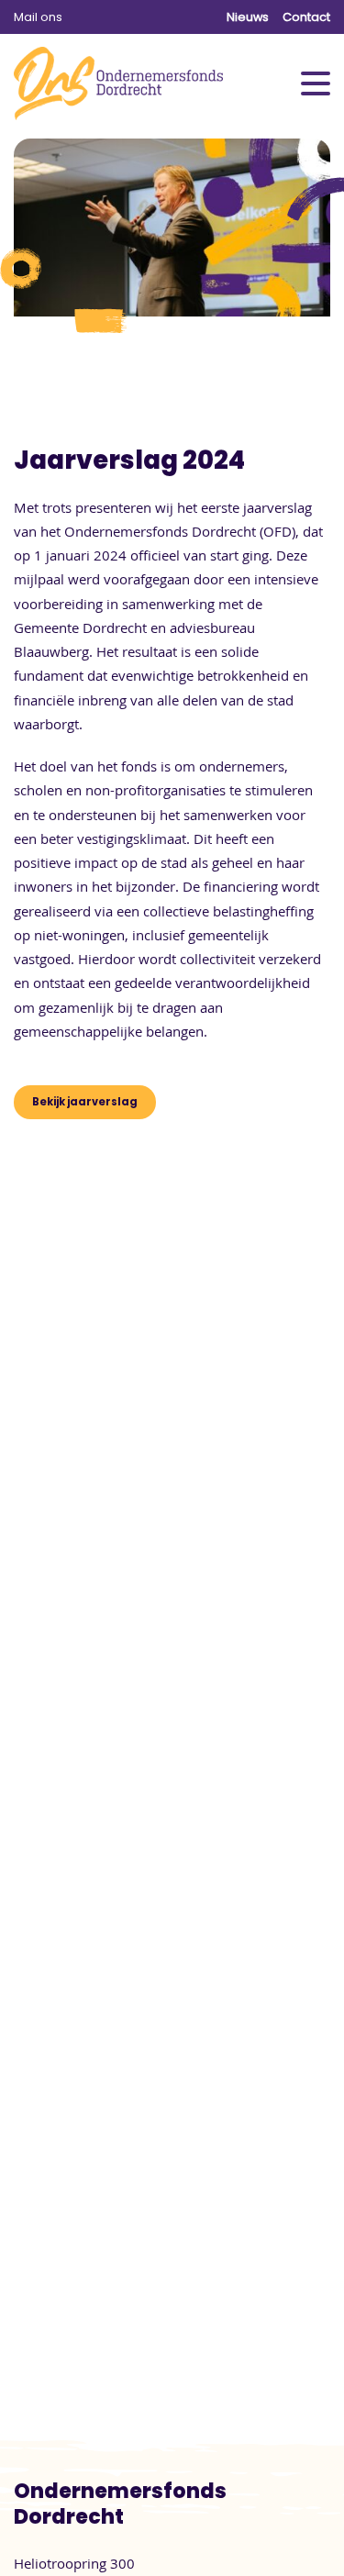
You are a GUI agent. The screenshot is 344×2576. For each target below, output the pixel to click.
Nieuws (248, 17)
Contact (306, 17)
